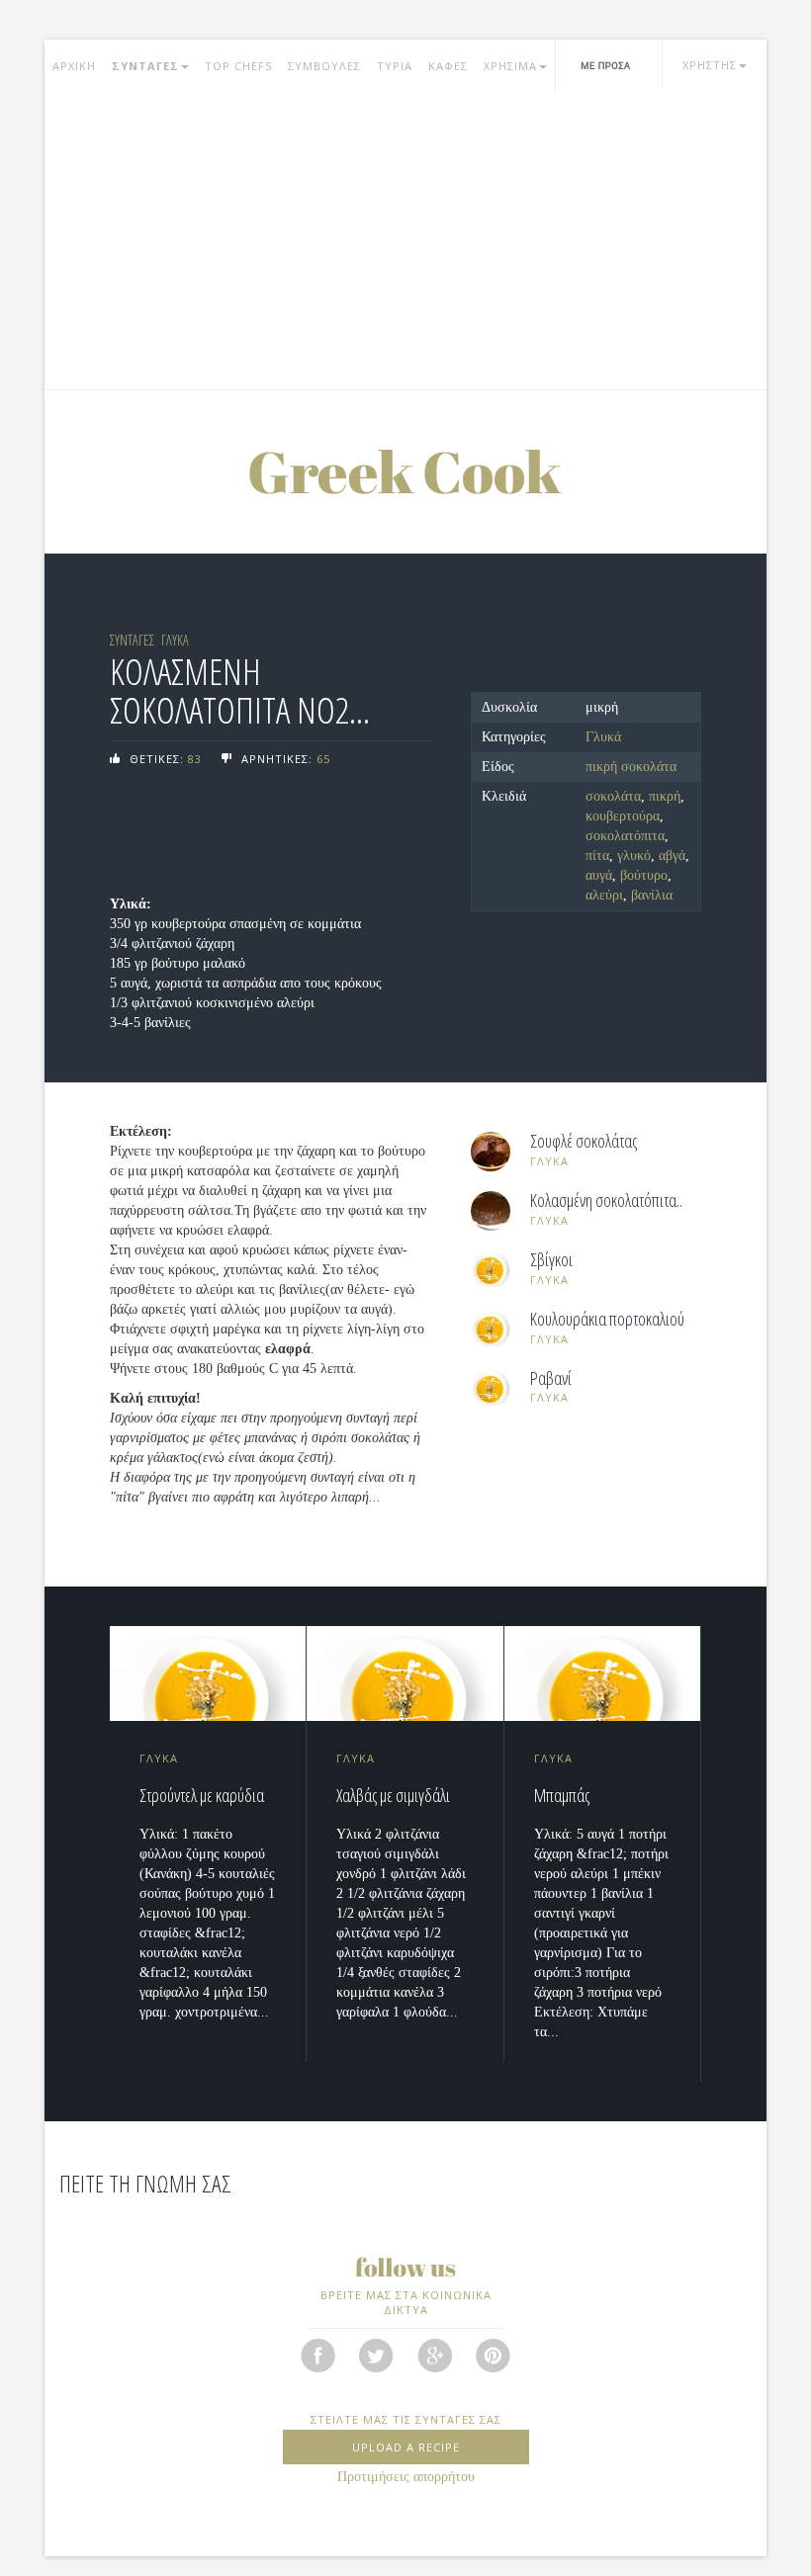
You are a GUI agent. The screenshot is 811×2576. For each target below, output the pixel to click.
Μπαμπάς (562, 1795)
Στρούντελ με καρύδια (202, 1795)
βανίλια (652, 895)
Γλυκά (603, 737)
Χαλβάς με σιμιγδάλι (393, 1795)
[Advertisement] (405, 241)
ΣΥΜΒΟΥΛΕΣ (324, 66)
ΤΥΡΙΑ (395, 66)
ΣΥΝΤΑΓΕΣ (145, 66)
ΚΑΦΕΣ (448, 66)
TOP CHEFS (238, 66)
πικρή (665, 796)
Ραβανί (551, 1379)
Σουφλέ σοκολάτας (584, 1142)
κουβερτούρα (623, 816)
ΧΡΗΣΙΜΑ (510, 66)
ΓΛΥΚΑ (175, 640)
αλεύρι (604, 895)
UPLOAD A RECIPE (406, 2447)
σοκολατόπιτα (625, 836)
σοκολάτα (613, 796)
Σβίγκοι (551, 1260)
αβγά (672, 856)
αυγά (599, 875)
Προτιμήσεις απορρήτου (406, 2477)
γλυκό (634, 856)
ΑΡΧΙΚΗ (74, 66)
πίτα (597, 856)
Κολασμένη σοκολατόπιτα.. (606, 1201)
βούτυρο (644, 875)
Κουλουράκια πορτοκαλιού (607, 1320)
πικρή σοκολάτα (631, 767)
